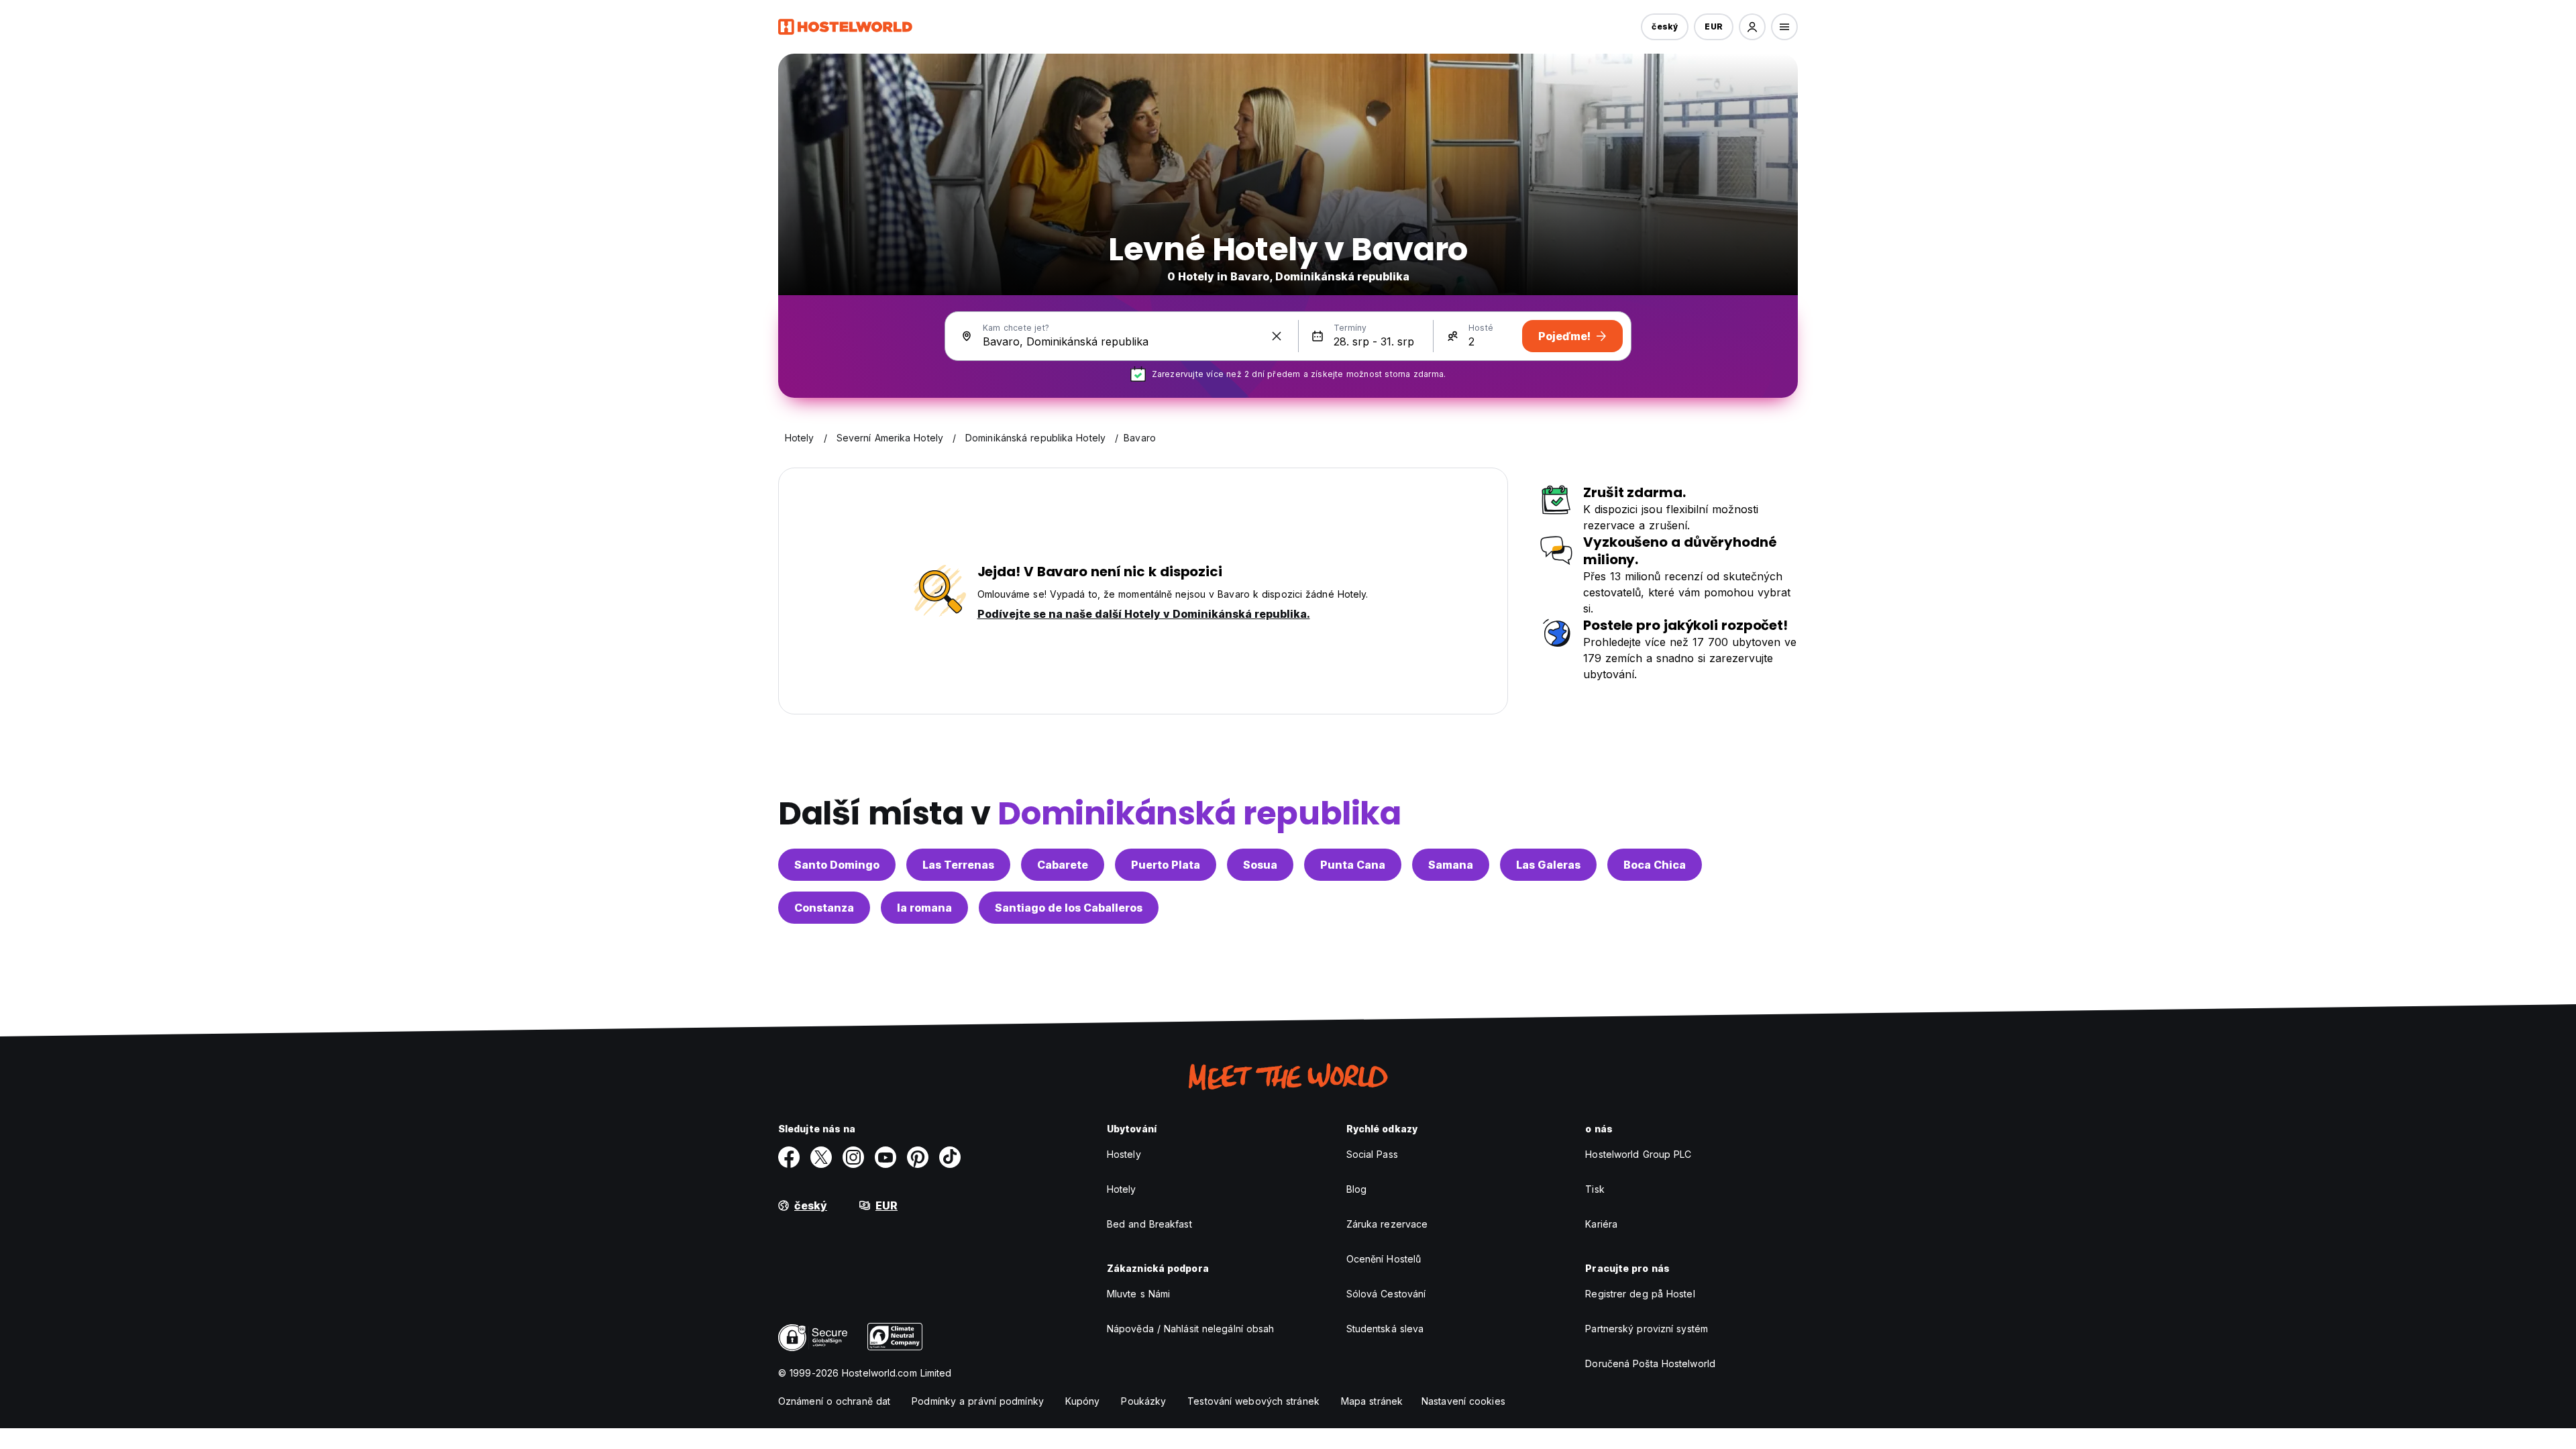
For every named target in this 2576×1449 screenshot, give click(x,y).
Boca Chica (1655, 865)
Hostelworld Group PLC (1638, 1154)
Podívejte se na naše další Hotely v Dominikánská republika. (1144, 614)
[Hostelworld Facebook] (789, 1157)
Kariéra (1601, 1224)
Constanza (824, 908)
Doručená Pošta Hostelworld (1650, 1363)
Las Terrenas (958, 865)
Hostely (1124, 1154)
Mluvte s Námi (1138, 1294)
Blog (1356, 1189)
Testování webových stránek (1253, 1401)
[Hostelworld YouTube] (885, 1157)
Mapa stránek (1372, 1401)
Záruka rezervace (1387, 1224)
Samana (1451, 865)
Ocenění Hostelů (1384, 1259)
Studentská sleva (1385, 1329)
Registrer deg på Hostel (1640, 1294)
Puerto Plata (1166, 865)
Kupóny (1083, 1401)
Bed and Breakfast (1149, 1224)
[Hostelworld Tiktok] (950, 1157)
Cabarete (1063, 865)
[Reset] (1277, 336)
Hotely (1122, 1189)
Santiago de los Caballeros (1069, 908)
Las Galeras (1548, 865)
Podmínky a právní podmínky (978, 1401)
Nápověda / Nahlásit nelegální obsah (1191, 1329)
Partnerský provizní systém (1647, 1329)
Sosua (1260, 865)
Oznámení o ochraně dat (834, 1401)
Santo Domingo (837, 865)
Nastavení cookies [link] (1463, 1401)
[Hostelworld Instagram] (853, 1157)
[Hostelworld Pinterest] (918, 1157)
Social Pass (1372, 1154)
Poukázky (1143, 1401)
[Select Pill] (1752, 27)
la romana (924, 908)
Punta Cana (1353, 865)
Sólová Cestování (1386, 1294)
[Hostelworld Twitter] (821, 1157)
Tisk (1595, 1189)
